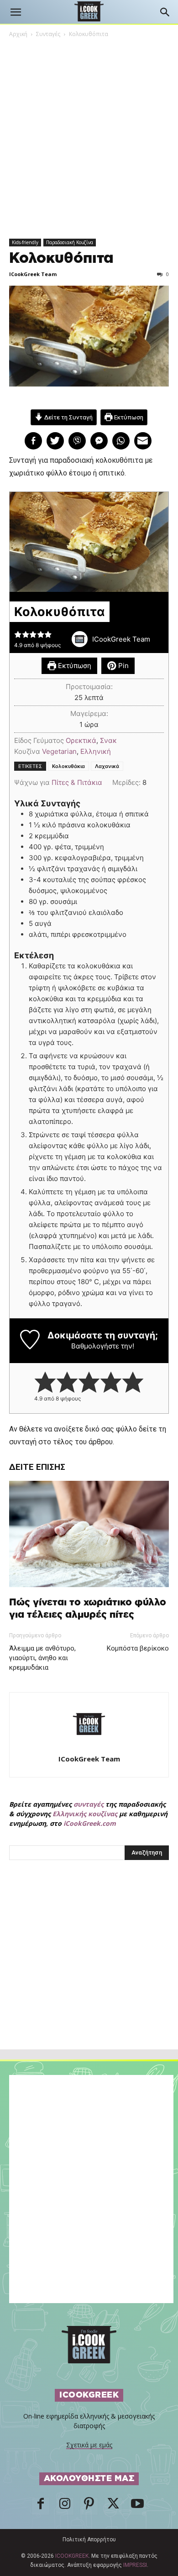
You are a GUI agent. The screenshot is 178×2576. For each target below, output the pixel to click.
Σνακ (108, 740)
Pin (123, 666)
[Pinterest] (89, 2506)
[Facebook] (41, 2506)
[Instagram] (65, 2506)
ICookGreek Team (33, 274)
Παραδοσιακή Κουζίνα (70, 242)
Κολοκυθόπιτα (61, 258)
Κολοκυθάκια (68, 766)
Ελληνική (96, 751)
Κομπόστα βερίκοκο (138, 1648)
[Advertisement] (89, 1975)
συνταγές (89, 1804)
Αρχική (18, 34)
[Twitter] (113, 2506)
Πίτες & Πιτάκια (77, 782)
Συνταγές (48, 34)
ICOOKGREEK (72, 2556)
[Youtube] (137, 2506)
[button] (16, 12)
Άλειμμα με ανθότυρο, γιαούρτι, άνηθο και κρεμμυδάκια (42, 1658)
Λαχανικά (107, 766)
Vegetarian (59, 751)
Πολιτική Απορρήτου (89, 2539)
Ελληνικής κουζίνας (85, 1814)
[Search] (165, 12)
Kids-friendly (25, 242)
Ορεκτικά (81, 740)
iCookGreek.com (90, 1823)
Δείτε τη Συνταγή (68, 417)
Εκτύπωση (128, 417)
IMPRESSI (135, 2565)
